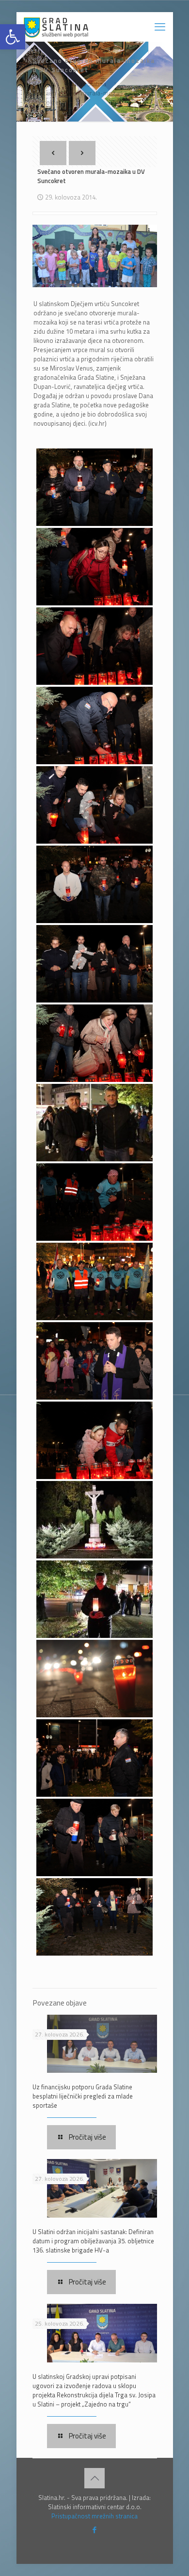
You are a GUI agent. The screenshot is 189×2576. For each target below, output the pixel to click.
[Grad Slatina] (56, 27)
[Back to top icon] (94, 2478)
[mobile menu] (160, 27)
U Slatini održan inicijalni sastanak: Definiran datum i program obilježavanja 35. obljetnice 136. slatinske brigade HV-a (93, 2241)
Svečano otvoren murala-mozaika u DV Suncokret (87, 98)
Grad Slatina (89, 84)
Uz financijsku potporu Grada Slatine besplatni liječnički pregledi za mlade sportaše (83, 2096)
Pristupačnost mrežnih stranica (94, 2516)
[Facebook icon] (95, 2530)
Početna (44, 84)
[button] (13, 37)
